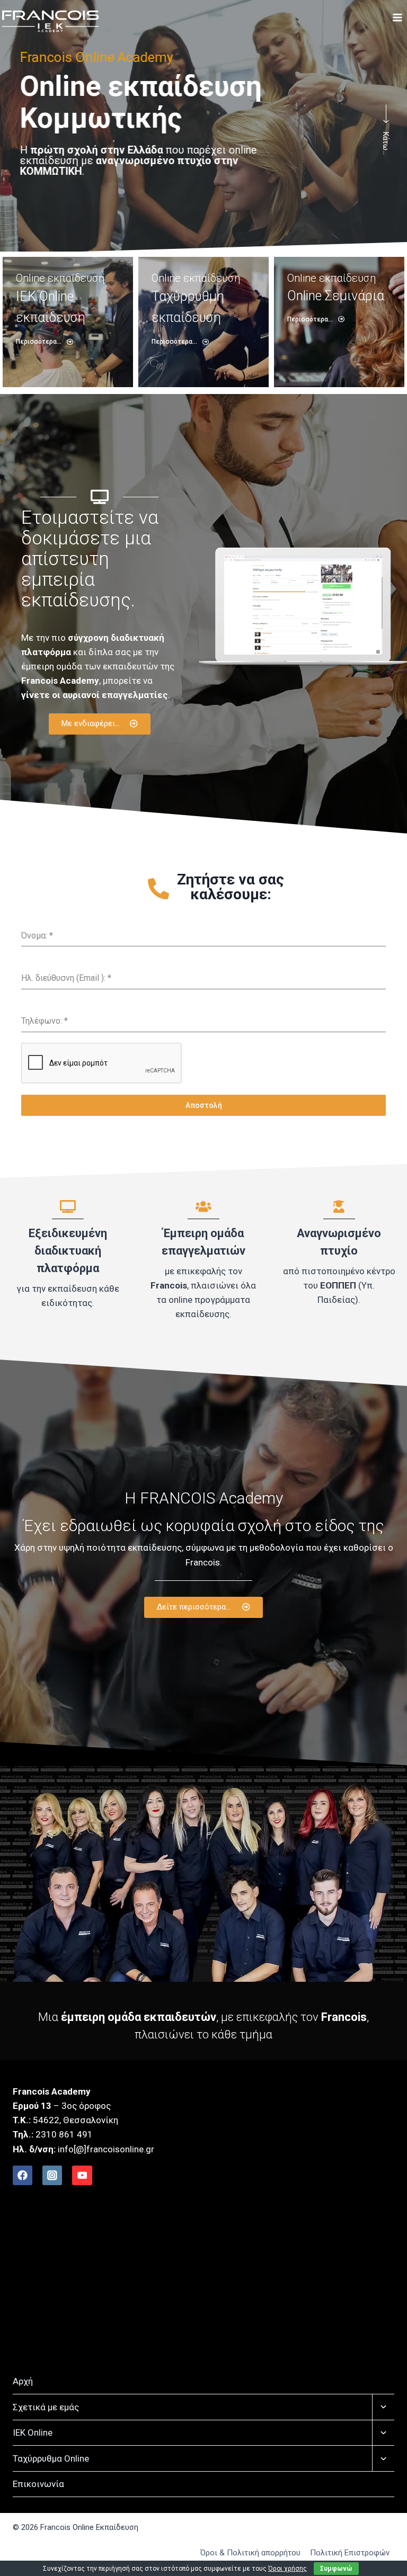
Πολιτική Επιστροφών (350, 2553)
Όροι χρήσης (287, 2569)
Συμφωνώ (336, 2569)
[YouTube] (82, 2175)
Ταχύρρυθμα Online (51, 2458)
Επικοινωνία (38, 2484)
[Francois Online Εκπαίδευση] (50, 21)
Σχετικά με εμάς (46, 2407)
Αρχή (23, 2381)
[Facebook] (23, 2175)
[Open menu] (397, 21)
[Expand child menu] (383, 2407)
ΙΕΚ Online (33, 2432)
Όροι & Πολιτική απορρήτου (250, 2553)
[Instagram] (52, 2175)
